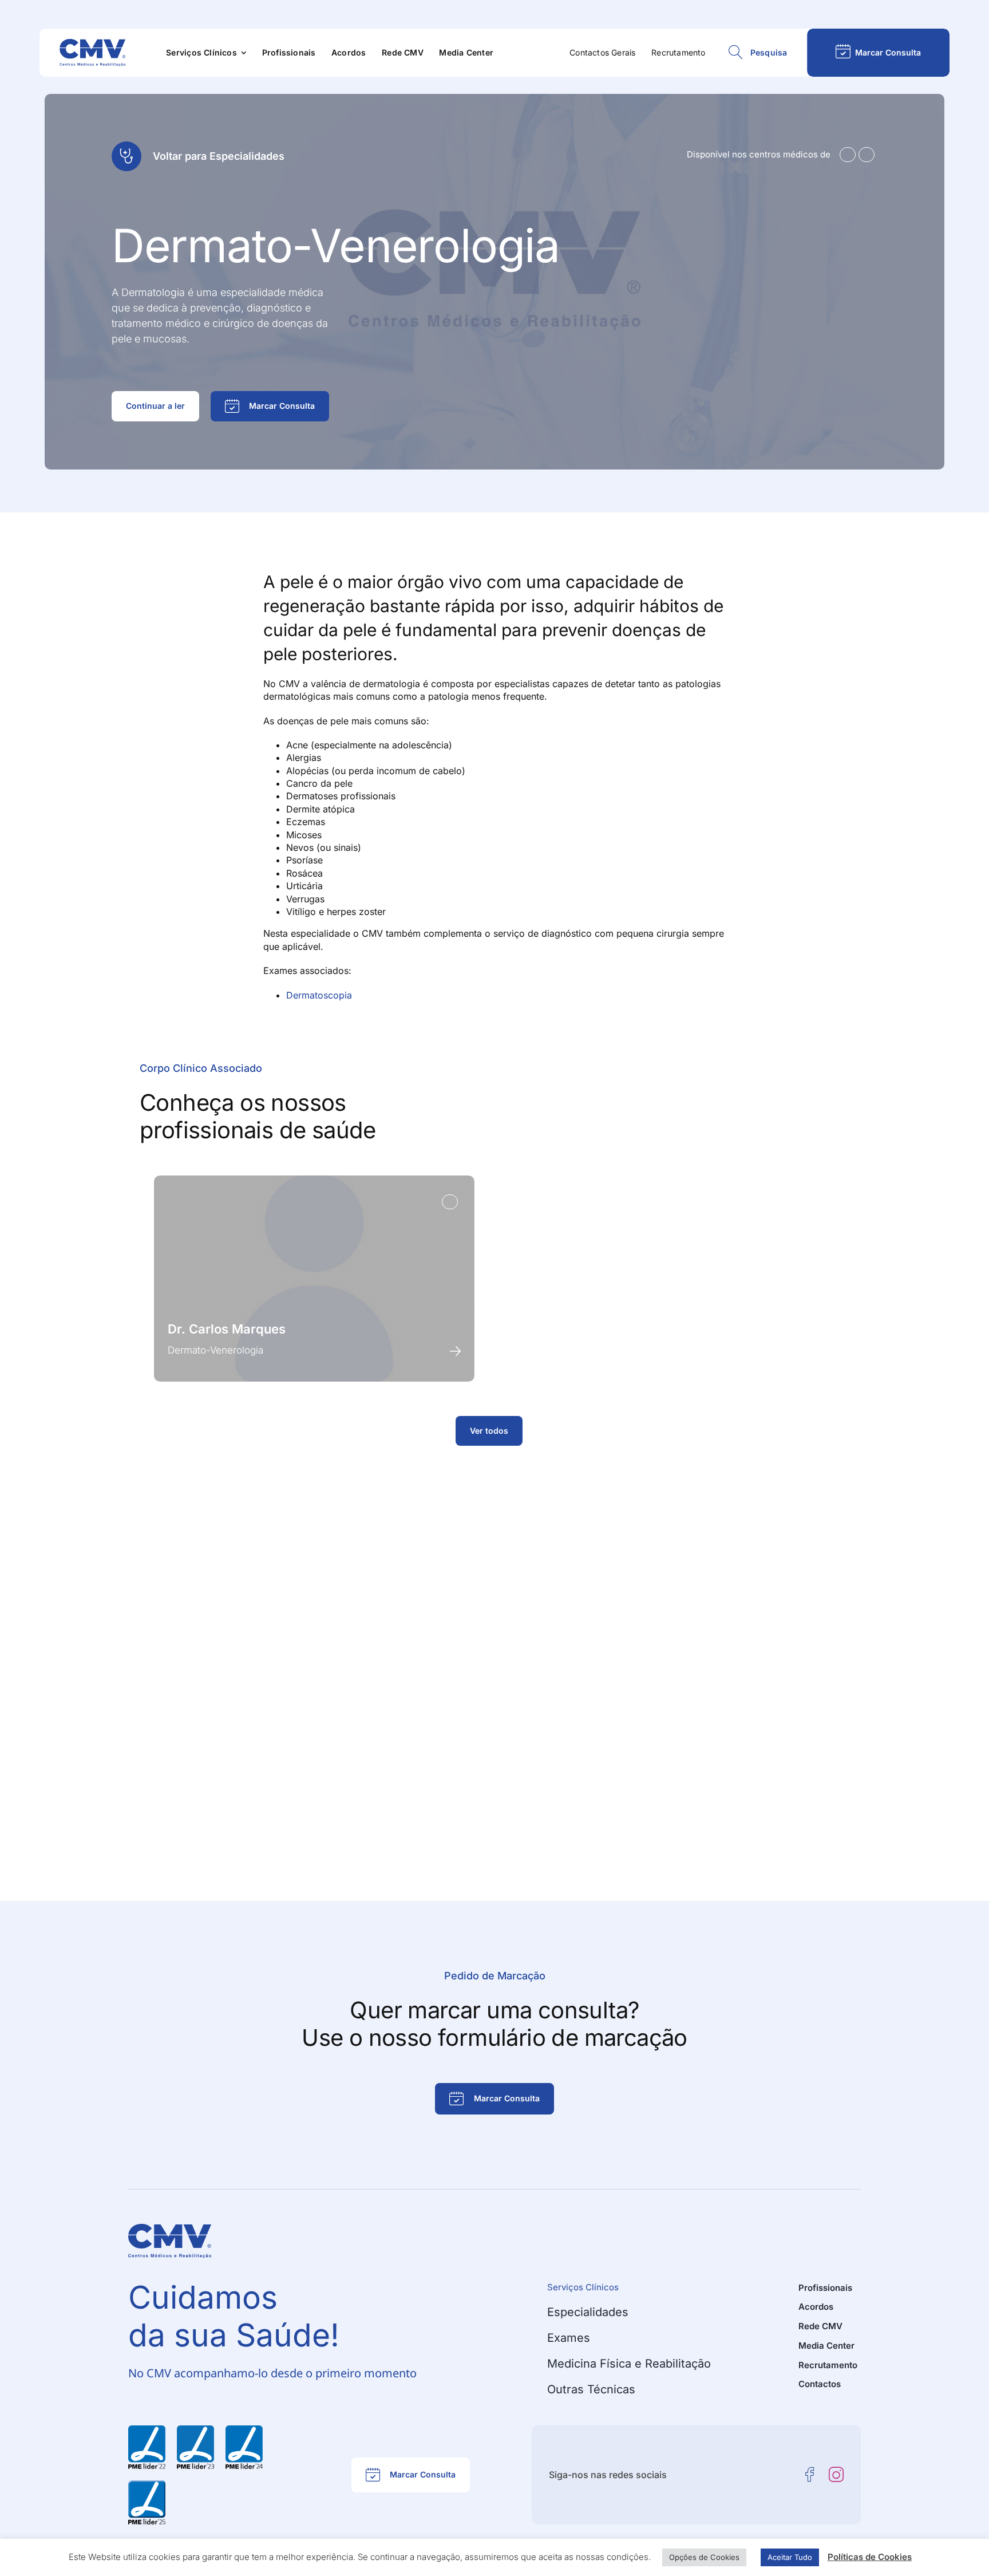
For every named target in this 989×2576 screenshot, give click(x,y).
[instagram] (836, 2475)
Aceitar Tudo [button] (790, 2557)
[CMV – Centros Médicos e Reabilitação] (92, 44)
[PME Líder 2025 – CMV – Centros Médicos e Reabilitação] (147, 2485)
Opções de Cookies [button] (704, 2557)
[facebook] (810, 2475)
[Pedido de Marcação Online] (878, 53)
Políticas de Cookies (870, 2557)
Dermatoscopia (319, 995)
